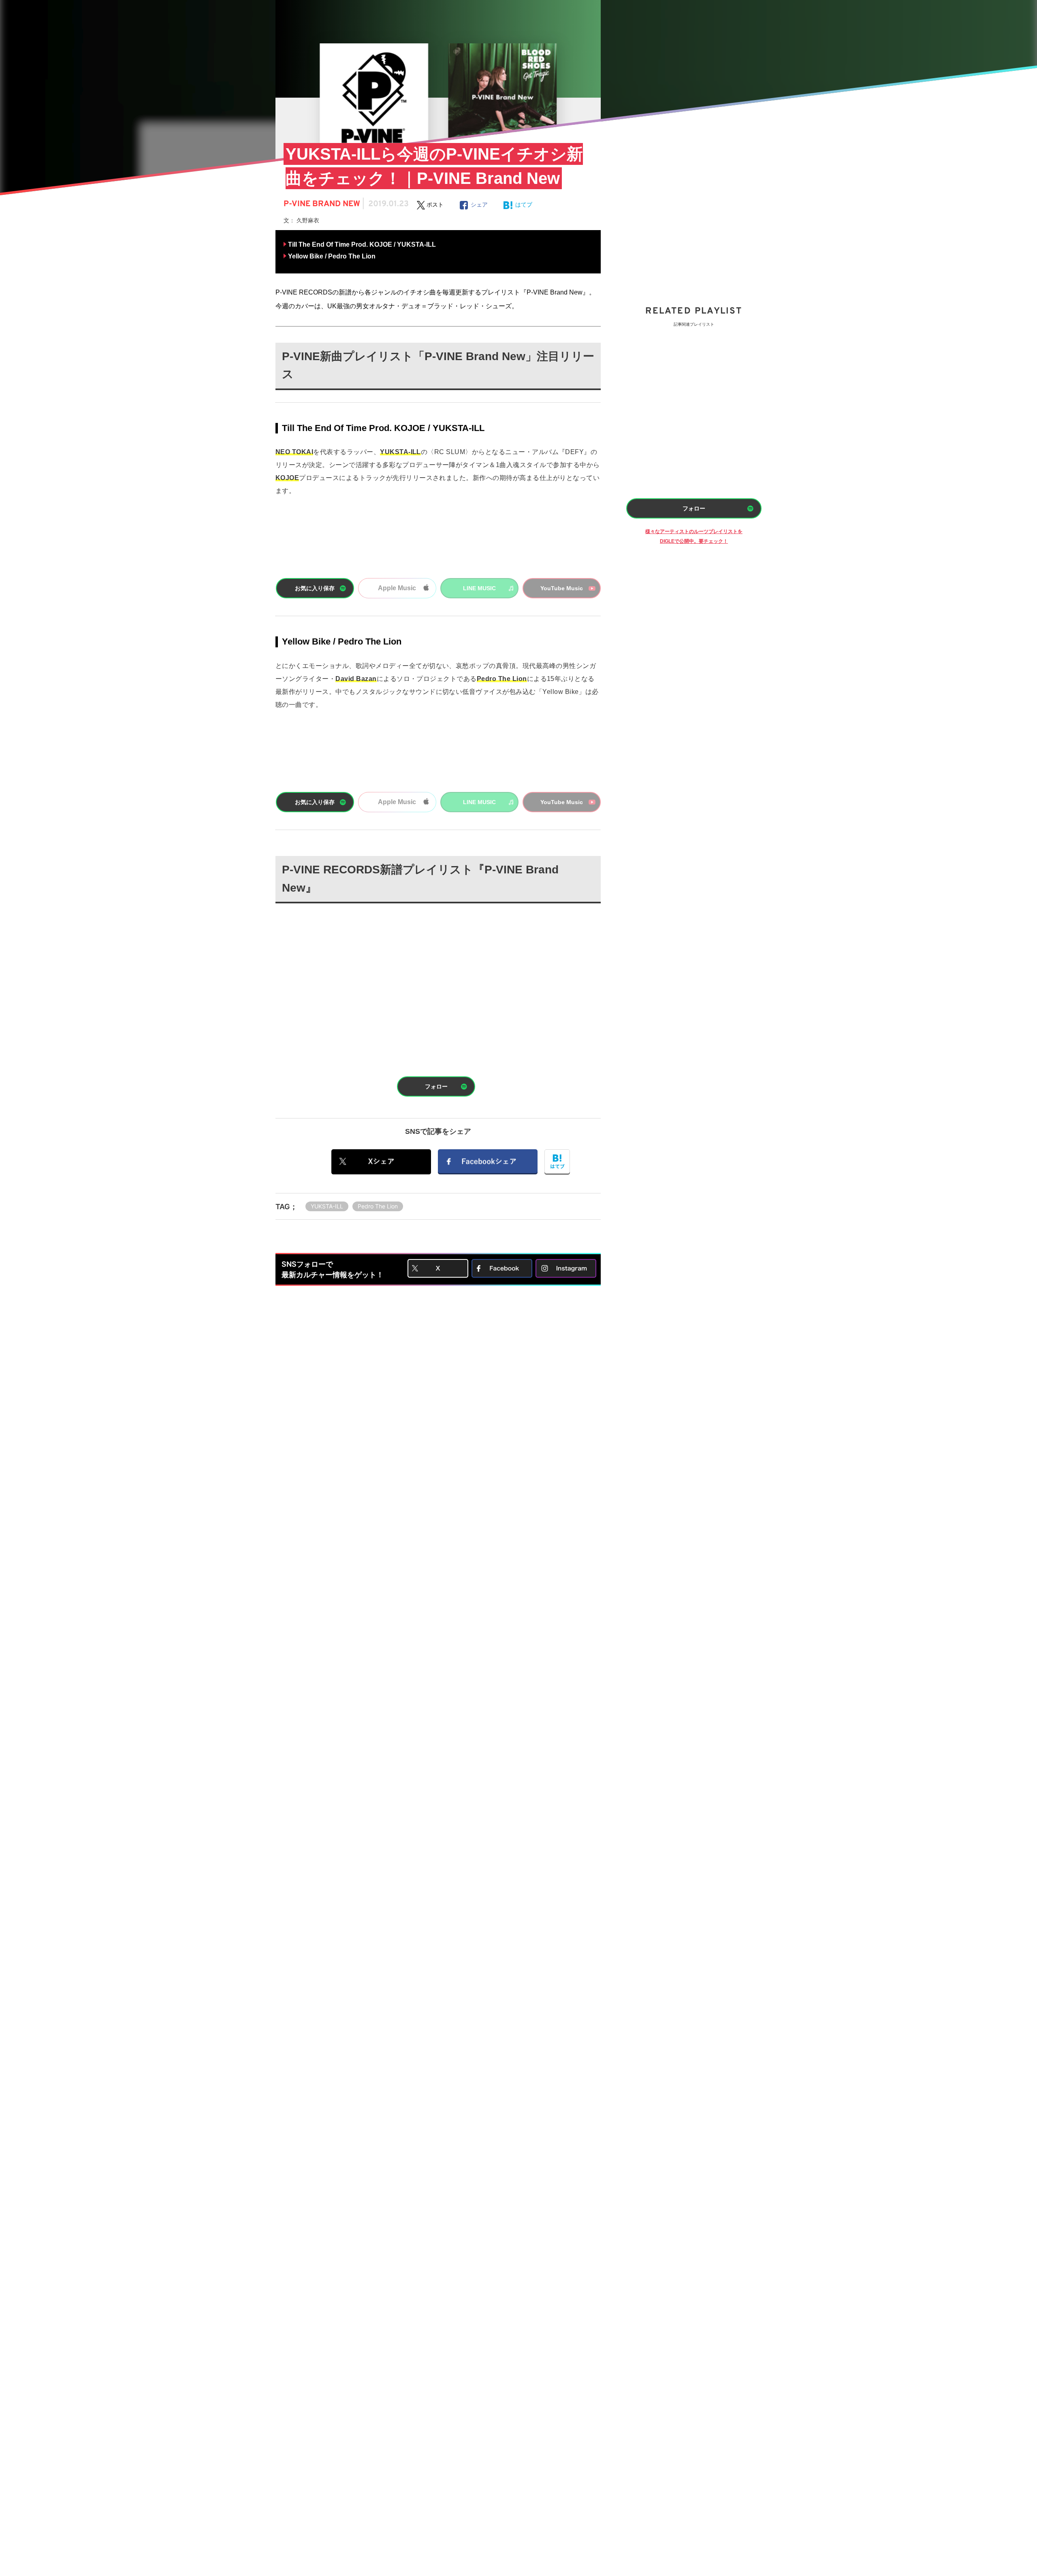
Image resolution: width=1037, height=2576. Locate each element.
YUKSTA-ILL (327, 1206)
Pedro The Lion (378, 1206)
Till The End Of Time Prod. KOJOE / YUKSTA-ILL (362, 244)
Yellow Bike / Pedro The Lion (332, 256)
